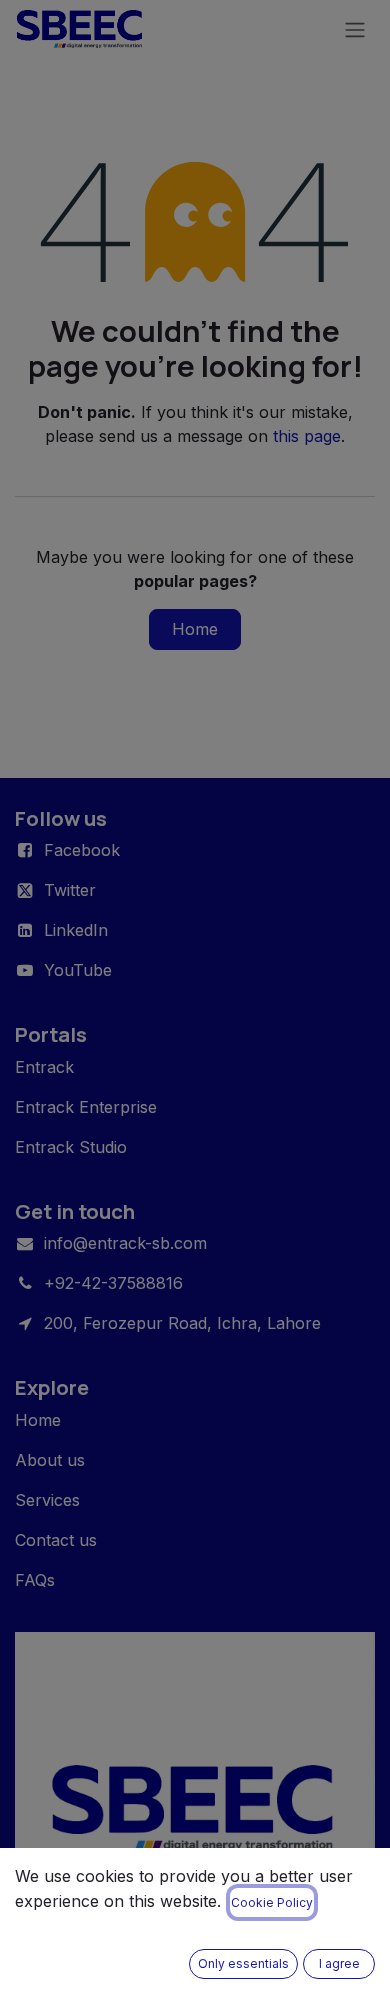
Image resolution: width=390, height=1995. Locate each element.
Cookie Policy (272, 1902)
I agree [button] (339, 1963)
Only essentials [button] (243, 1963)
